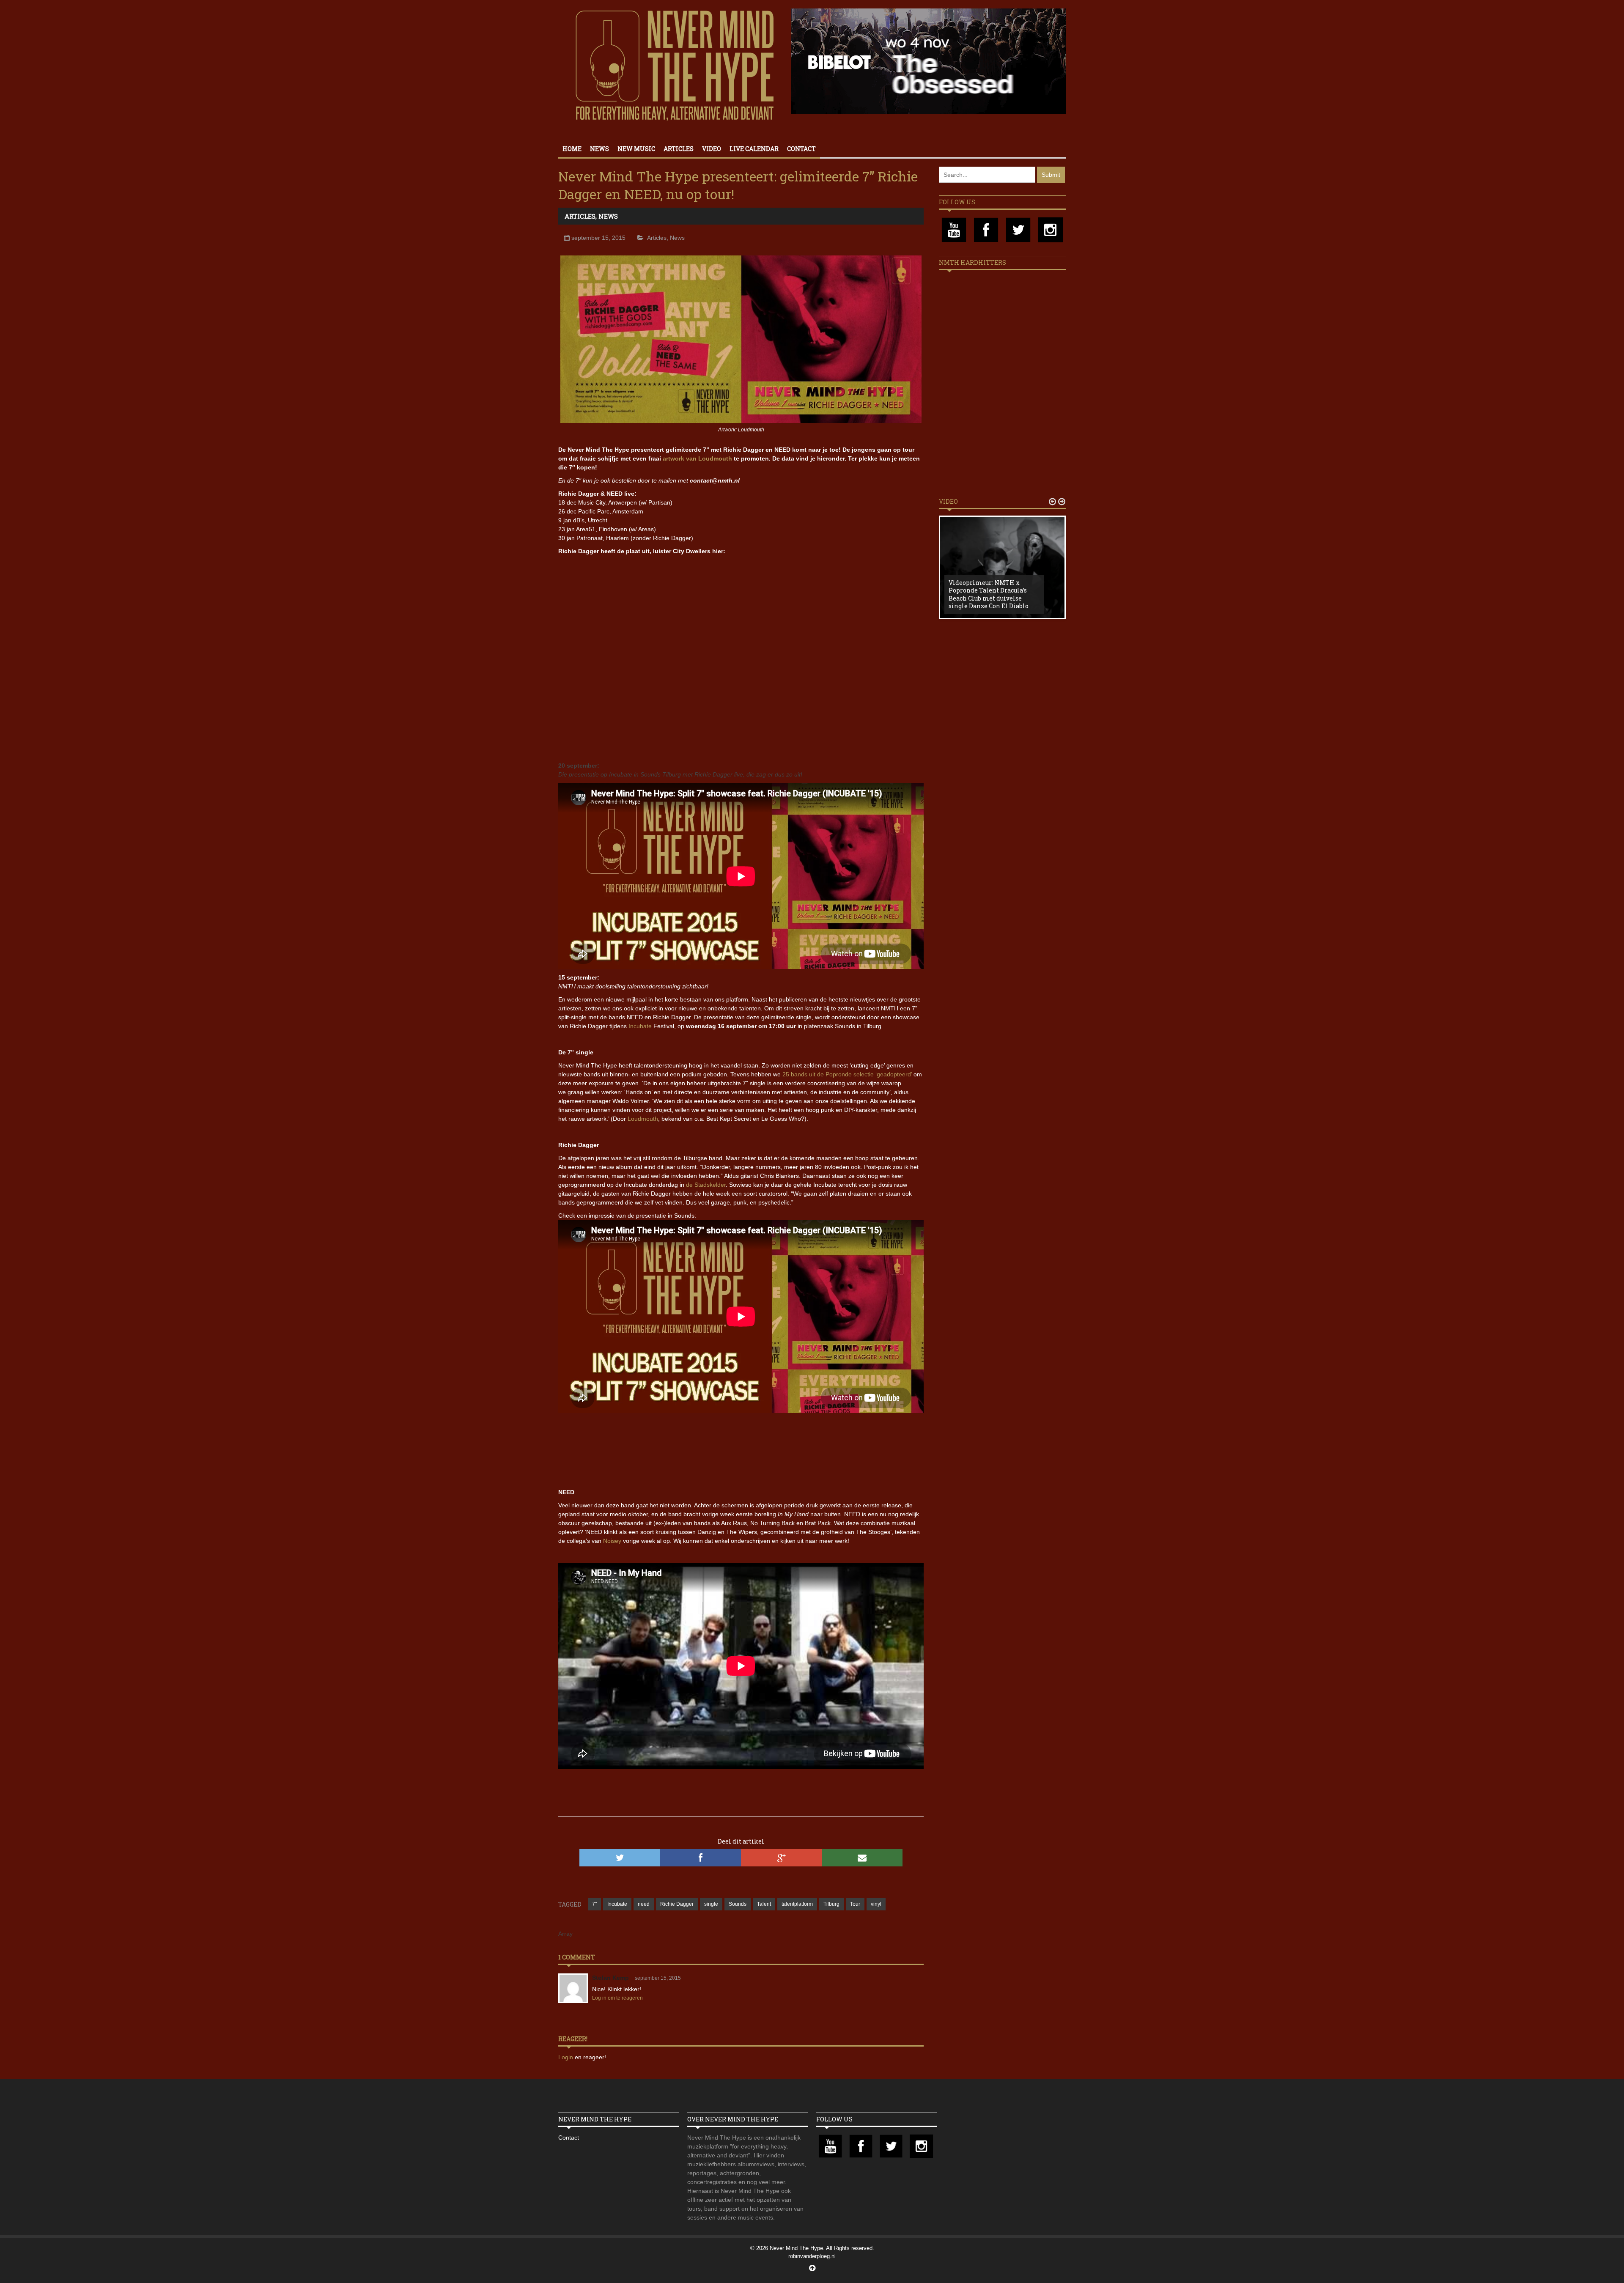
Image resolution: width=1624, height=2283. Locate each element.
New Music (636, 149)
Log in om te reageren (617, 1998)
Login (566, 2057)
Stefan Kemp (610, 1978)
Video (712, 149)
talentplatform (797, 1904)
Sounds (738, 1904)
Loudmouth (643, 1119)
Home (572, 149)
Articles (679, 149)
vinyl (876, 1904)
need (644, 1904)
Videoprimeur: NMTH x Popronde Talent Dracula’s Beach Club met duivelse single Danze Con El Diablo (989, 594)
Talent (764, 1904)
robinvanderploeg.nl (812, 2256)
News (599, 149)
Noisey (612, 1541)
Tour (855, 1904)
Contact (801, 149)
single (711, 1904)
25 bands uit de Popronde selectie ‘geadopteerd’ (847, 1074)
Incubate (640, 1026)
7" (594, 1904)
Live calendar (754, 149)
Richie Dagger (677, 1904)
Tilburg (831, 1904)
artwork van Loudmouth (697, 458)
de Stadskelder (706, 1185)
